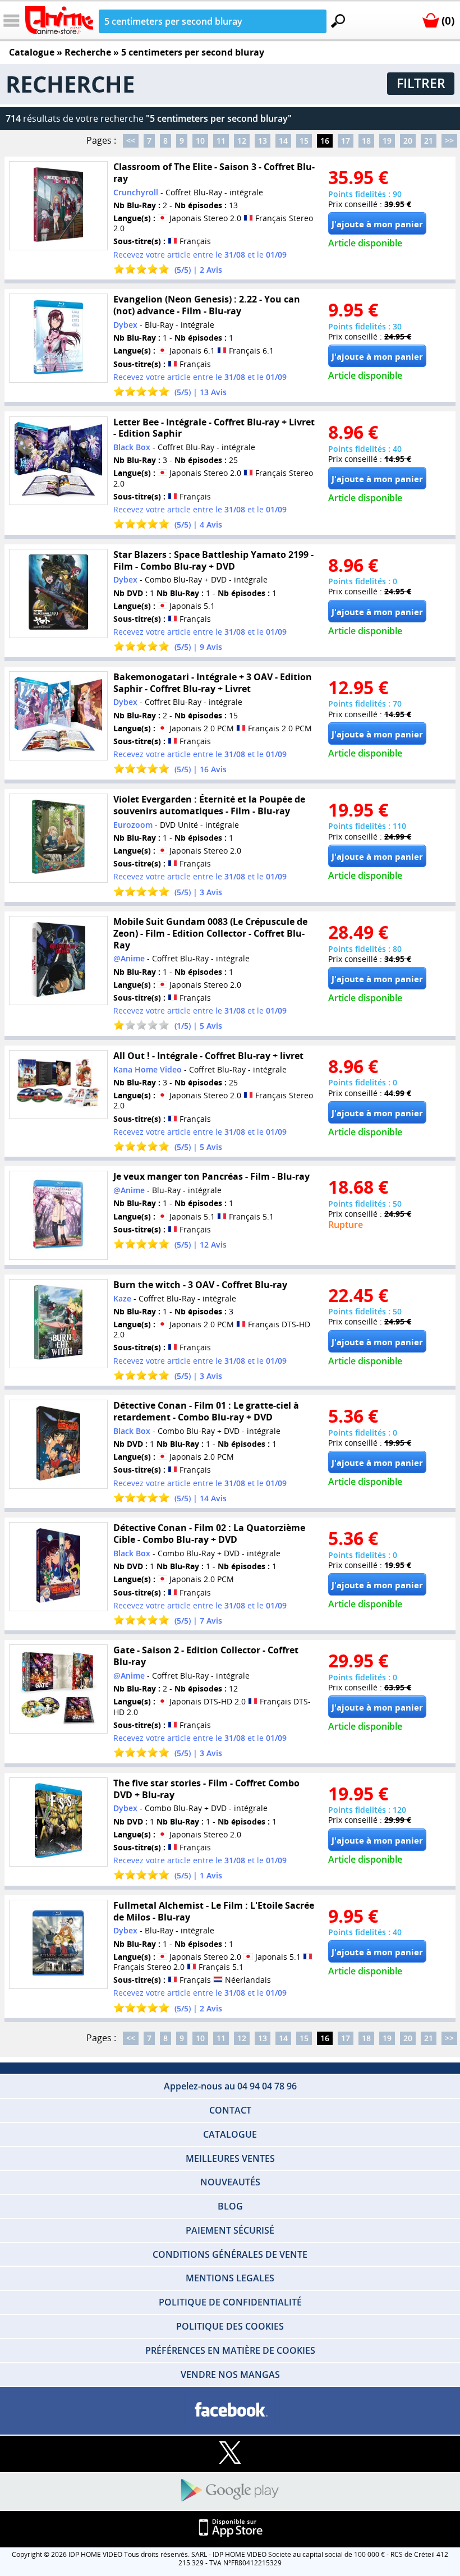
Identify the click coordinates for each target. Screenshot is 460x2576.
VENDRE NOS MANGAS (230, 2375)
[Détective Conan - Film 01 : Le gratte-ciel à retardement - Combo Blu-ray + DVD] (58, 1444)
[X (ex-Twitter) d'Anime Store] (230, 2453)
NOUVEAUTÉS (230, 2182)
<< (131, 141)
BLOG (230, 2206)
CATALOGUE (230, 2134)
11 (221, 141)
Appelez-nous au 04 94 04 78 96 (230, 2086)
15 (304, 141)
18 (366, 141)
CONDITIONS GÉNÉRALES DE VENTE (230, 2254)
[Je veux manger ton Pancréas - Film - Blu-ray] (58, 1215)
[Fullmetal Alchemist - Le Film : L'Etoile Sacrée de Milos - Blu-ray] (58, 1944)
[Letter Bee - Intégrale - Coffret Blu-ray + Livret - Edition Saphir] (58, 460)
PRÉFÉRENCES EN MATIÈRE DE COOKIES (230, 2350)
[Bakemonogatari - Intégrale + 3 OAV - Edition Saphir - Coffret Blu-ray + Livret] (58, 716)
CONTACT (230, 2110)
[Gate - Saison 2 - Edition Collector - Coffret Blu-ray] (58, 1689)
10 (200, 141)
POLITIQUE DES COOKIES (230, 2326)
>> (449, 141)
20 (408, 141)
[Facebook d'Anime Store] (230, 2410)
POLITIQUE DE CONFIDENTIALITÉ (230, 2302)
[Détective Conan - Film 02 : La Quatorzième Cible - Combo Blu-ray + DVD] (58, 1567)
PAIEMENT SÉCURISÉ (230, 2230)
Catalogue (32, 52)
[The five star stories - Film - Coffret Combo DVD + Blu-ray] (58, 1822)
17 (346, 141)
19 (387, 141)
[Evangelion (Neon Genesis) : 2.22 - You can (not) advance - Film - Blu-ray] (58, 338)
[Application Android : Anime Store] (230, 2491)
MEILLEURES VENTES (230, 2158)
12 (242, 141)
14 (283, 141)
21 (429, 141)
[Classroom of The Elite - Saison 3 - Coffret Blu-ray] (58, 206)
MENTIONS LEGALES (230, 2278)
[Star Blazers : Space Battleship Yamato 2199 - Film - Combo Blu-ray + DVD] (58, 593)
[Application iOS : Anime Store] (230, 2529)
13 (263, 141)
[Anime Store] (59, 20)
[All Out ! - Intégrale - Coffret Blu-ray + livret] (58, 1085)
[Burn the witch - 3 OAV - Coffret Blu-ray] (58, 1324)
